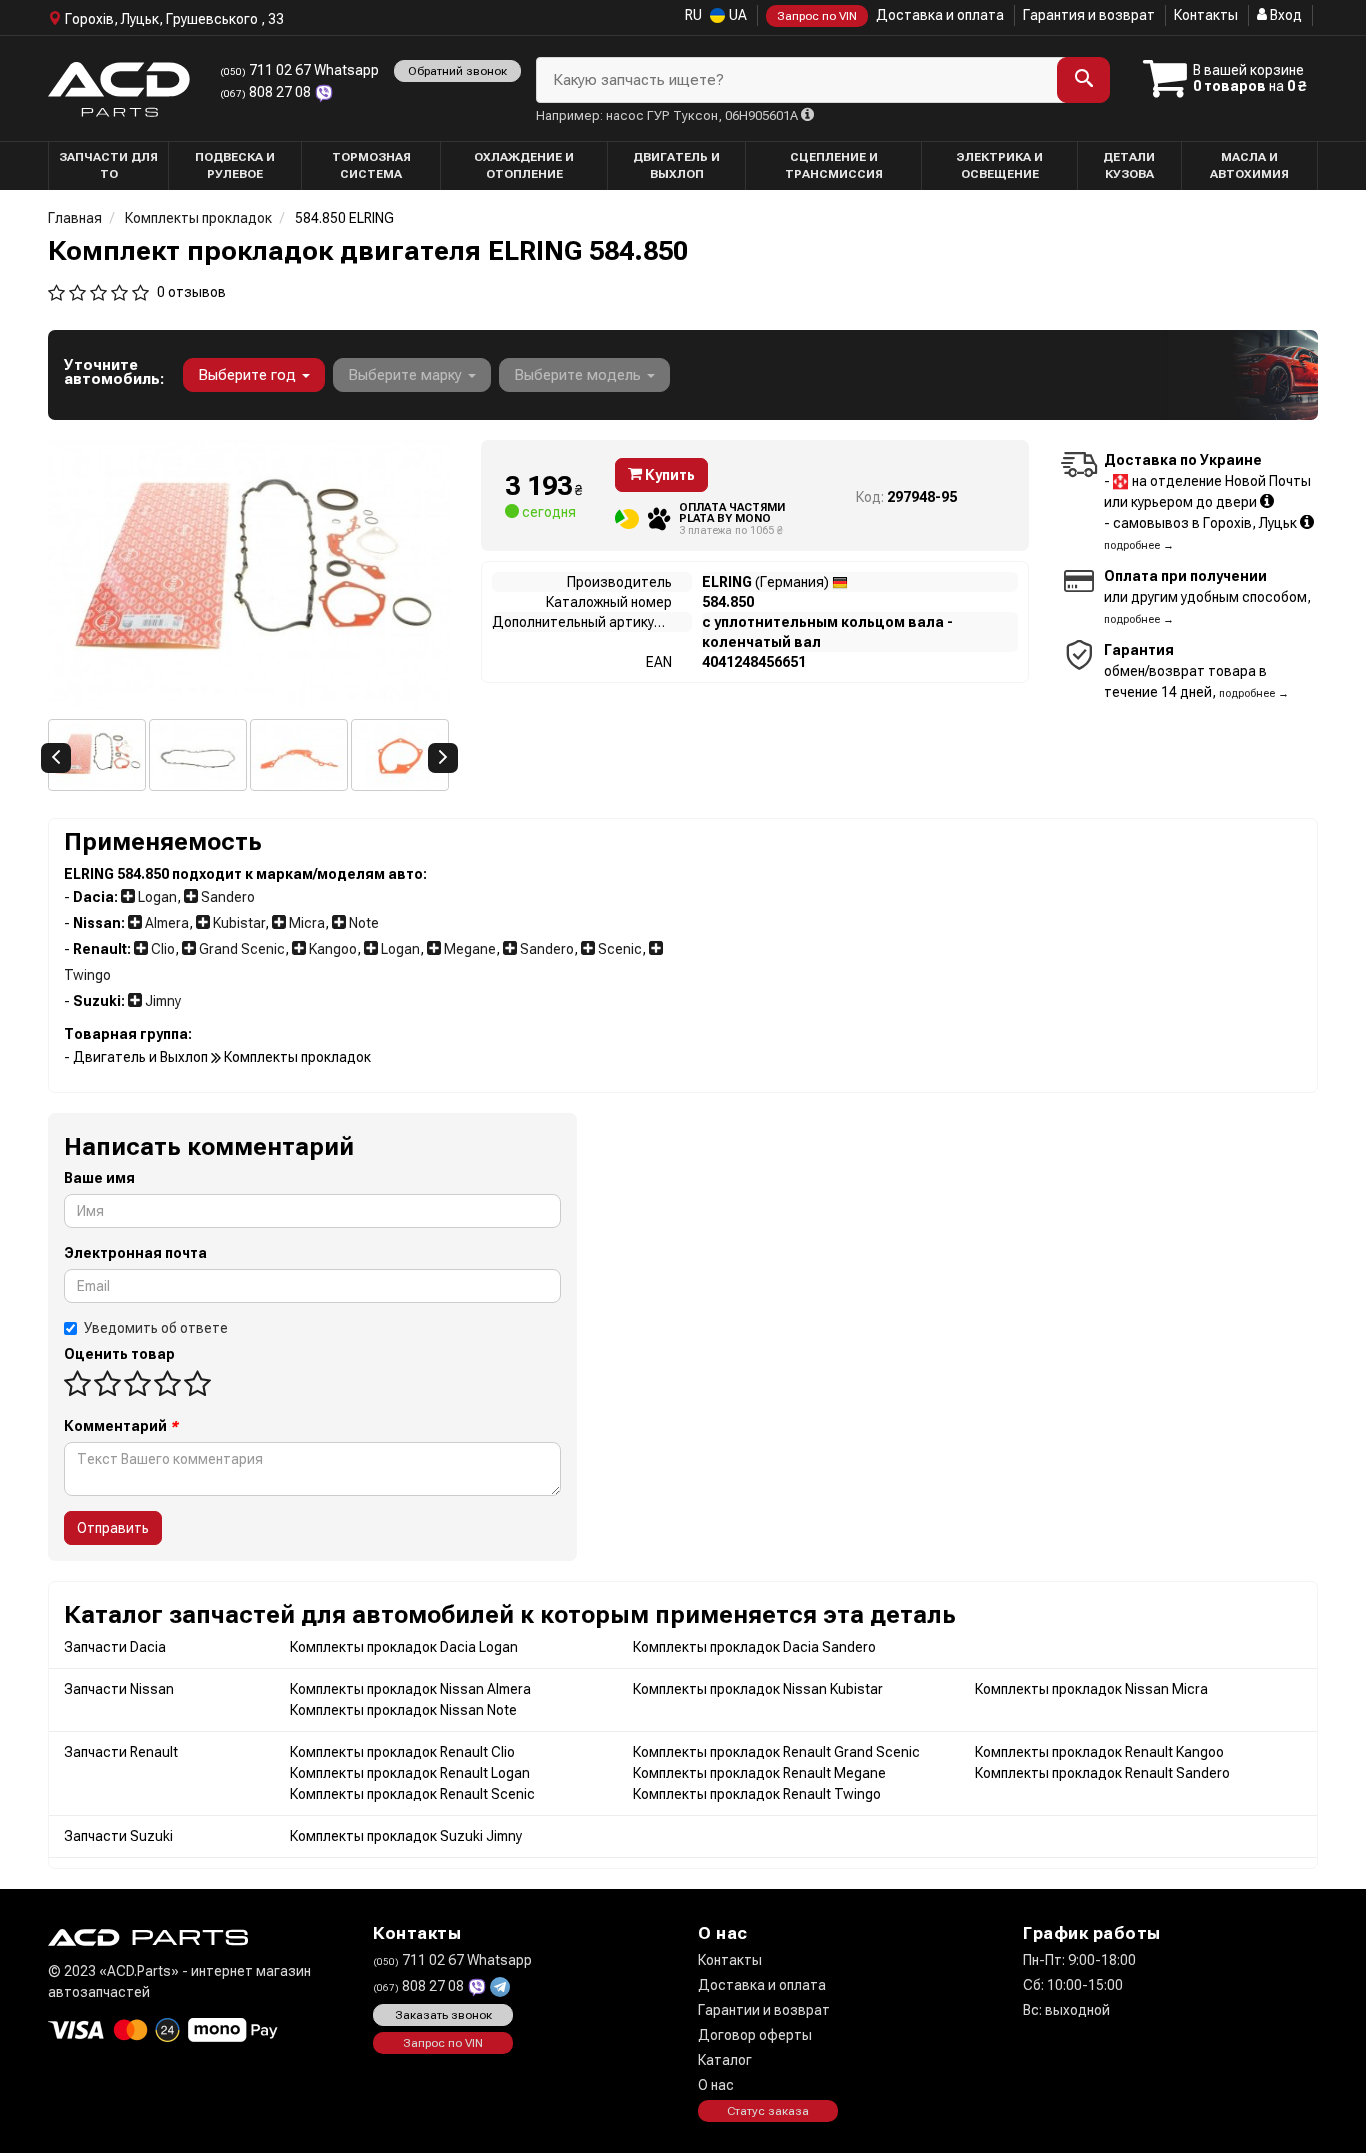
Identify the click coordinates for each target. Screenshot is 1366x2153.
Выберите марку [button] (407, 375)
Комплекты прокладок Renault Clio (402, 1752)
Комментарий (121, 1426)
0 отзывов (191, 292)
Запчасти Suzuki (118, 1836)
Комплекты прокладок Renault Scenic (412, 1794)
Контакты (1206, 15)
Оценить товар (119, 1354)
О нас (716, 2085)
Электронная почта (135, 1253)
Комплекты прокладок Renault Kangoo (1099, 1752)
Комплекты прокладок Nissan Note (403, 1710)
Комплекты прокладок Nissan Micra (1091, 1689)
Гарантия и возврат (1089, 15)
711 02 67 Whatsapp (299, 70)
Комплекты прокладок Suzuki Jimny (406, 1836)
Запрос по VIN (817, 16)
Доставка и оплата (940, 15)
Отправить (113, 1528)
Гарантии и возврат (764, 2010)
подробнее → (1139, 545)
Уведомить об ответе (156, 1328)
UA (736, 15)
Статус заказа (768, 2111)
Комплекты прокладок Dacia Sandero (754, 1647)
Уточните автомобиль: (114, 372)
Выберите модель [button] (579, 375)
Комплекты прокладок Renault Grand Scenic (776, 1752)
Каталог (725, 2060)
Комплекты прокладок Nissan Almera (410, 1689)
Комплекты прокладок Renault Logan (410, 1773)
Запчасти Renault (121, 1752)
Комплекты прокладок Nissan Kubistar (758, 1689)
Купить (668, 475)
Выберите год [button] (249, 375)
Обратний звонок (457, 71)
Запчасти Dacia (115, 1647)
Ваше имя (99, 1178)
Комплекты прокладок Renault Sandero (1102, 1773)
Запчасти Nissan (119, 1689)
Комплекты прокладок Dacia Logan (404, 1647)
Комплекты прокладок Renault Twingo (757, 1794)
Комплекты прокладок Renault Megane (759, 1773)
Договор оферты (755, 2035)
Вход (1284, 15)
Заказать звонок (443, 2015)
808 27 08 (267, 92)
